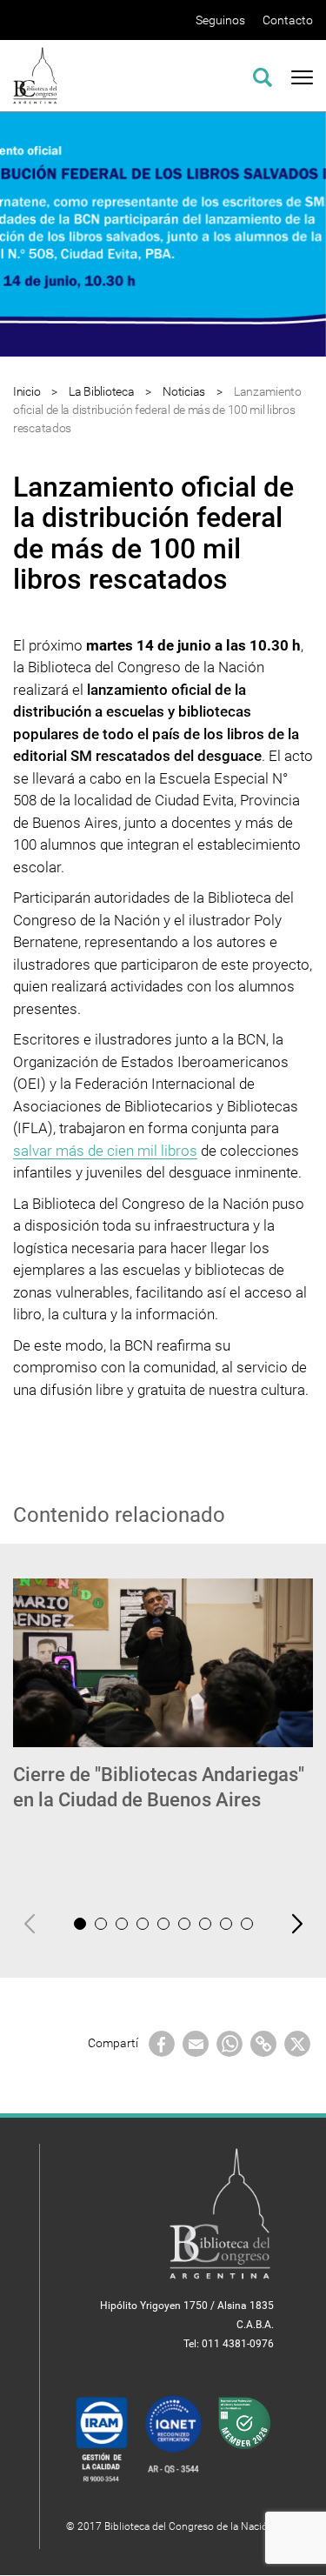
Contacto (288, 20)
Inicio (27, 391)
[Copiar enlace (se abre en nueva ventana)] (263, 2042)
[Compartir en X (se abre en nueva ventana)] (297, 2042)
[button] (80, 1924)
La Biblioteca (101, 391)
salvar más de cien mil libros (105, 1151)
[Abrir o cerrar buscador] (263, 75)
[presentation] (30, 1923)
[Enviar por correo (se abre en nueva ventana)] (196, 2042)
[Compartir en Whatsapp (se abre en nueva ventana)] (230, 2042)
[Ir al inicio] (35, 74)
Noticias (184, 391)
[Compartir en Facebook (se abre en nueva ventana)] (162, 2042)
